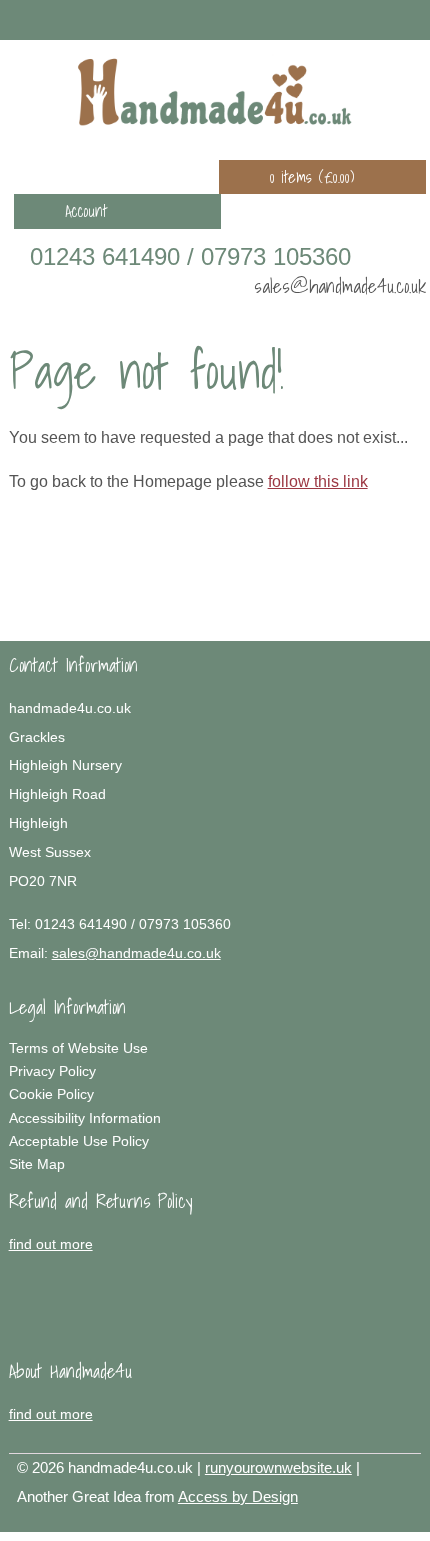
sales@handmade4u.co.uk (340, 285)
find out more (51, 1244)
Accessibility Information (85, 1118)
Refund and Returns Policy (101, 1201)
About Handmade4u (70, 1371)
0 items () (312, 177)
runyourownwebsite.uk (278, 1467)
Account (86, 211)
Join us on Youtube (412, 19)
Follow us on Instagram (383, 19)
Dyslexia (373, 1522)
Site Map (37, 1164)
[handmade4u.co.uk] (214, 92)
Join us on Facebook (325, 19)
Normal (313, 1522)
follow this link (318, 481)
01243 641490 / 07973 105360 (190, 256)
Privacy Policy (52, 1071)
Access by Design (238, 1496)
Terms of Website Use (78, 1048)
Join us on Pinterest (354, 19)
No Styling (403, 1522)
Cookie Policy (51, 1094)
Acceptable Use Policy (79, 1141)
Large (343, 1522)
